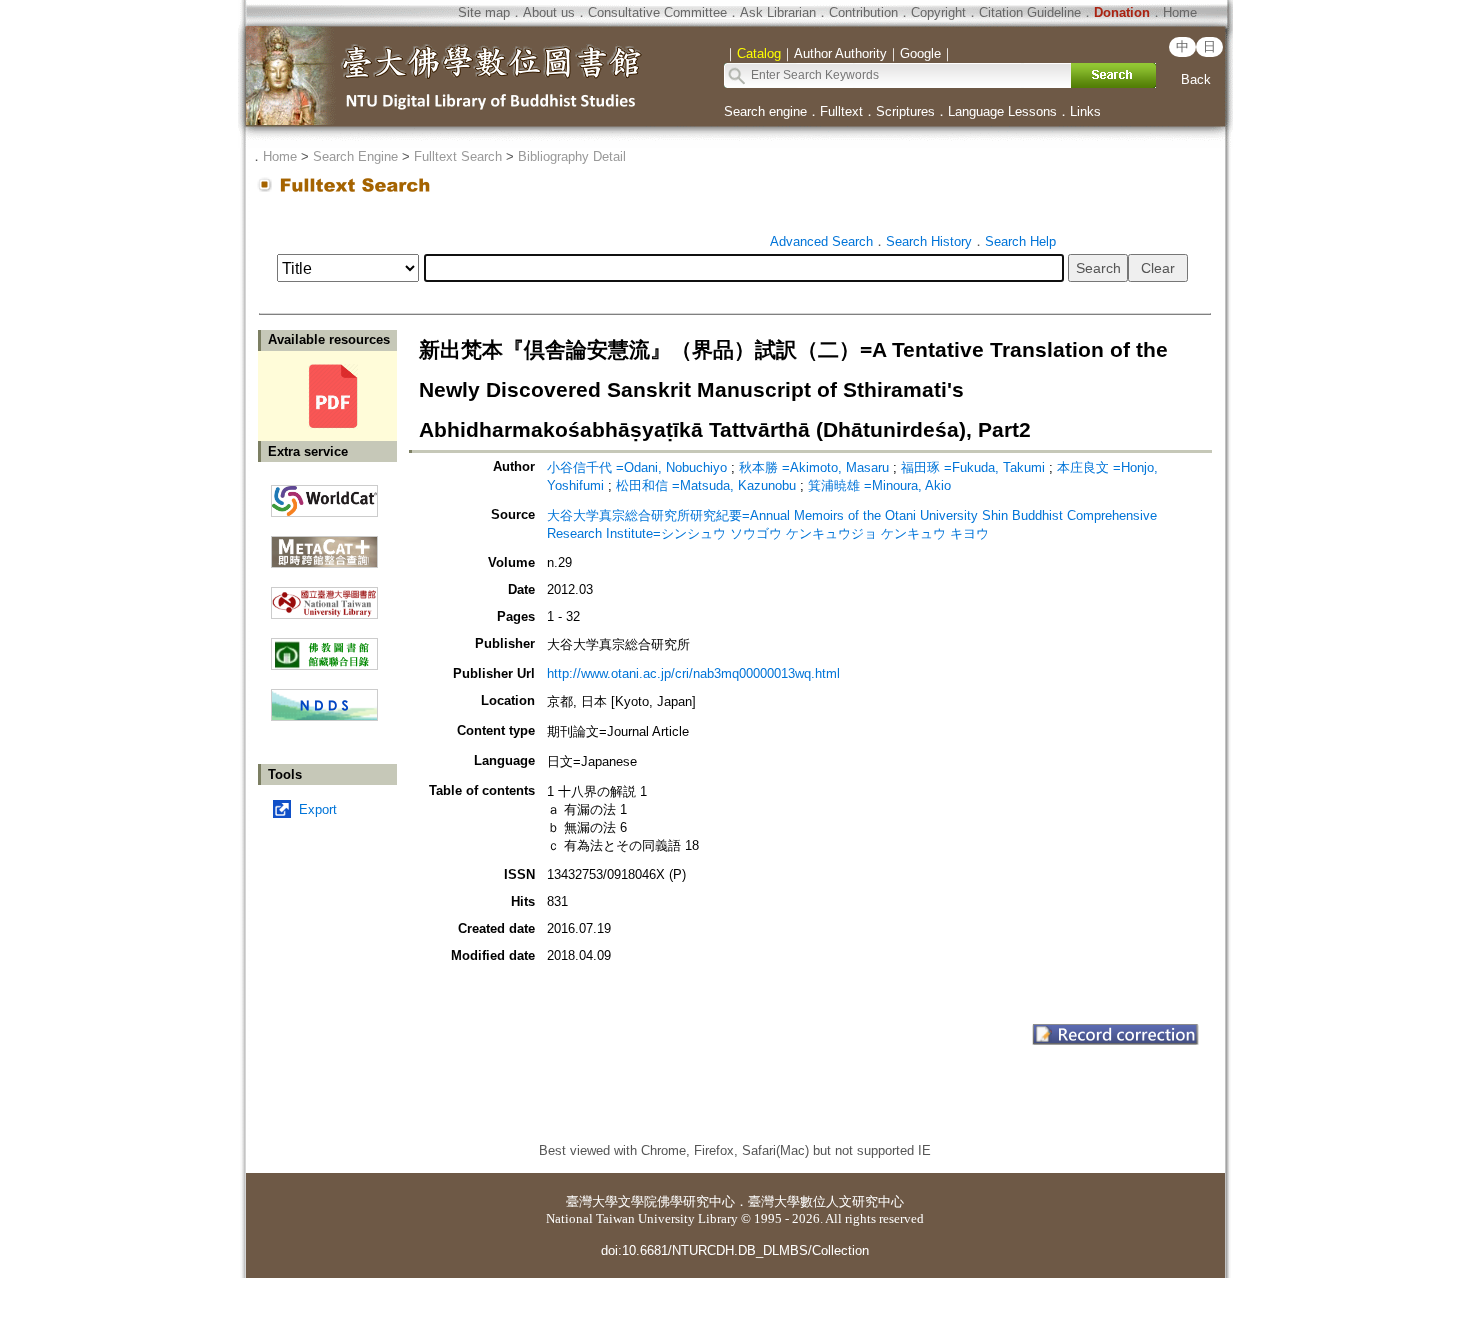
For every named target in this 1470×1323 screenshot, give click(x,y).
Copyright (938, 12)
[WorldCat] (324, 496)
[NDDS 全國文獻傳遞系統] (324, 716)
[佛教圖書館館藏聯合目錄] (324, 646)
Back (1196, 79)
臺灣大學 (592, 1201)
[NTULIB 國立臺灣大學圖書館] (324, 595)
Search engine (765, 111)
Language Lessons (1002, 111)
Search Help (1020, 241)
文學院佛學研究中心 (676, 1201)
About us (549, 12)
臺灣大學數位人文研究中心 (826, 1201)
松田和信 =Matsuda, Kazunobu (708, 485)
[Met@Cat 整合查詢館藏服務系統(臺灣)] (324, 544)
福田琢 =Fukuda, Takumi (975, 467)
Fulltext (841, 111)
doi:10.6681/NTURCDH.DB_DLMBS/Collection (735, 1250)
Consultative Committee (657, 12)
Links (1085, 111)
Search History (929, 241)
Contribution (863, 12)
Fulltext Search (458, 156)
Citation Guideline (1030, 12)
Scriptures (905, 111)
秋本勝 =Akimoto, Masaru (816, 467)
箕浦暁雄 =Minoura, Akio (879, 485)
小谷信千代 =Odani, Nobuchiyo (639, 467)
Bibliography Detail (572, 156)
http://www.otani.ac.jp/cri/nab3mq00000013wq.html (693, 673)
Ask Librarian (778, 12)
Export (318, 809)
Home (1180, 12)
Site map (484, 12)
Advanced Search (821, 241)
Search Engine (355, 156)
